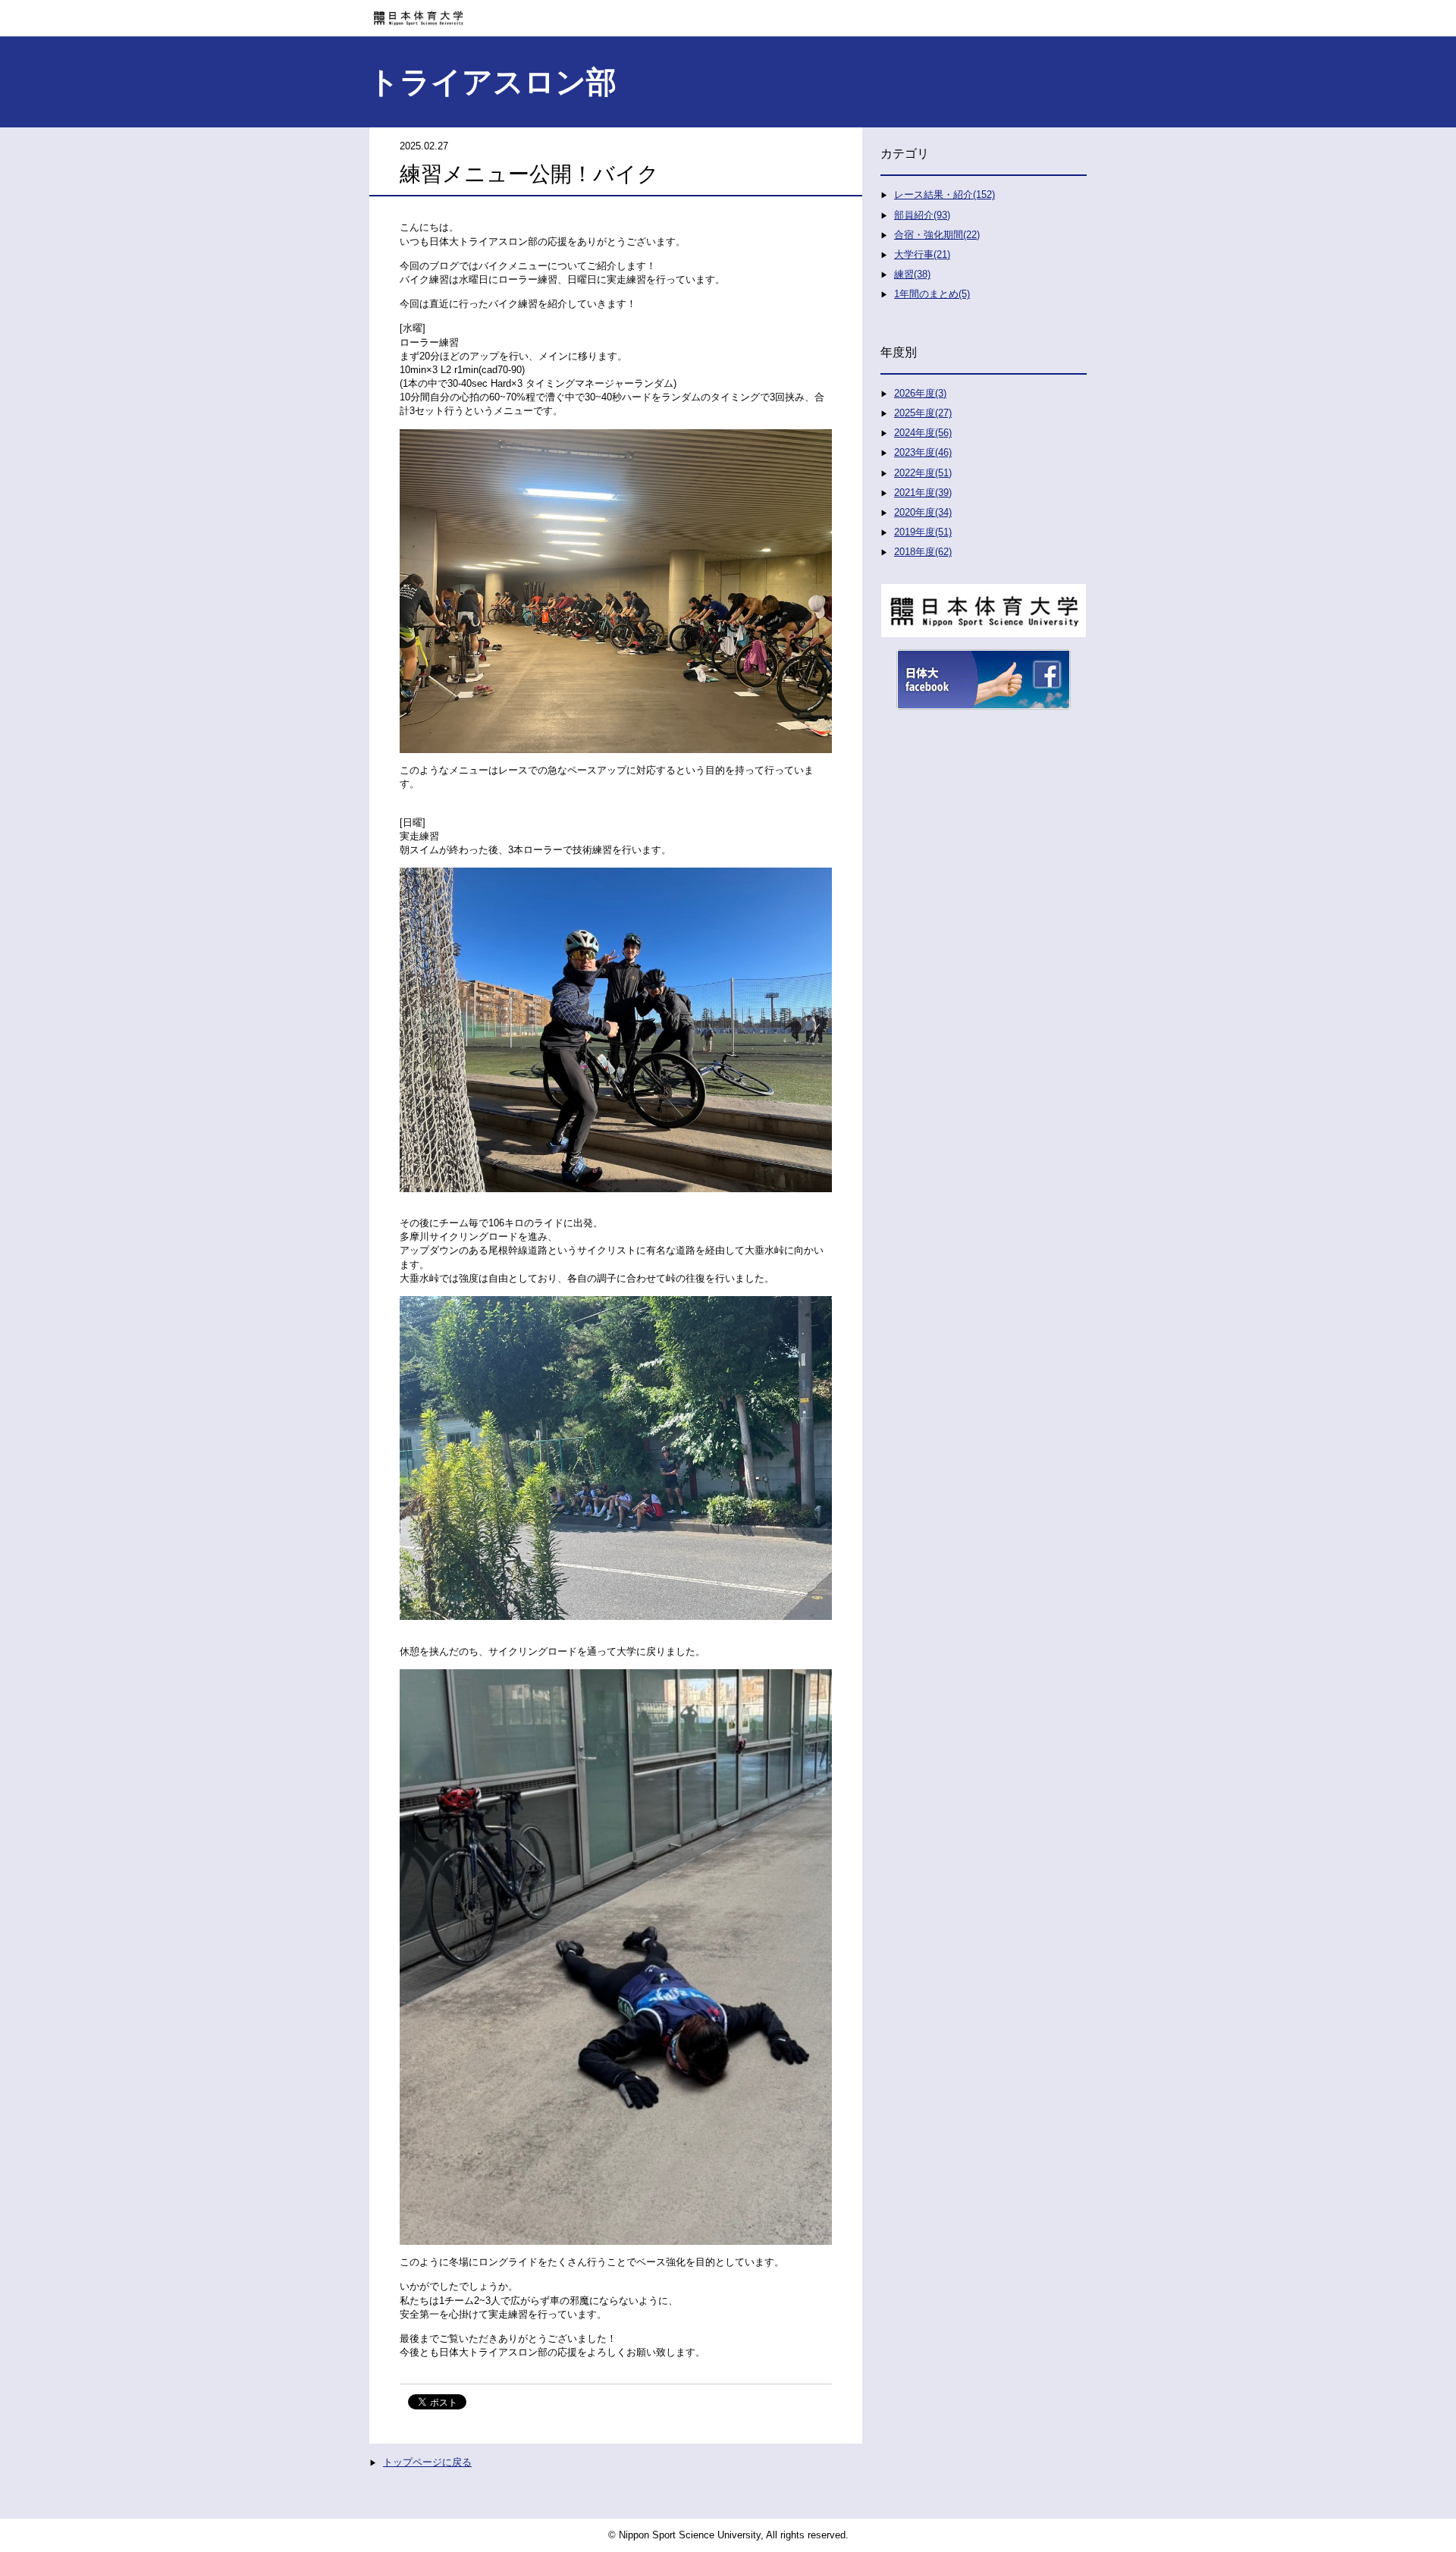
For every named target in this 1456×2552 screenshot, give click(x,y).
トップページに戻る (427, 2462)
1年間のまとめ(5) (932, 294)
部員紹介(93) (922, 215)
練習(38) (912, 274)
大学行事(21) (922, 254)
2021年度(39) (923, 493)
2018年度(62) (923, 552)
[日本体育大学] (728, 13)
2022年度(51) (923, 473)
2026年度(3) (920, 393)
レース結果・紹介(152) (945, 195)
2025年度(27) (923, 413)
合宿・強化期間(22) (937, 235)
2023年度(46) (923, 452)
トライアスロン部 (493, 82)
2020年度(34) (923, 512)
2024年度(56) (923, 433)
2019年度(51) (923, 532)
